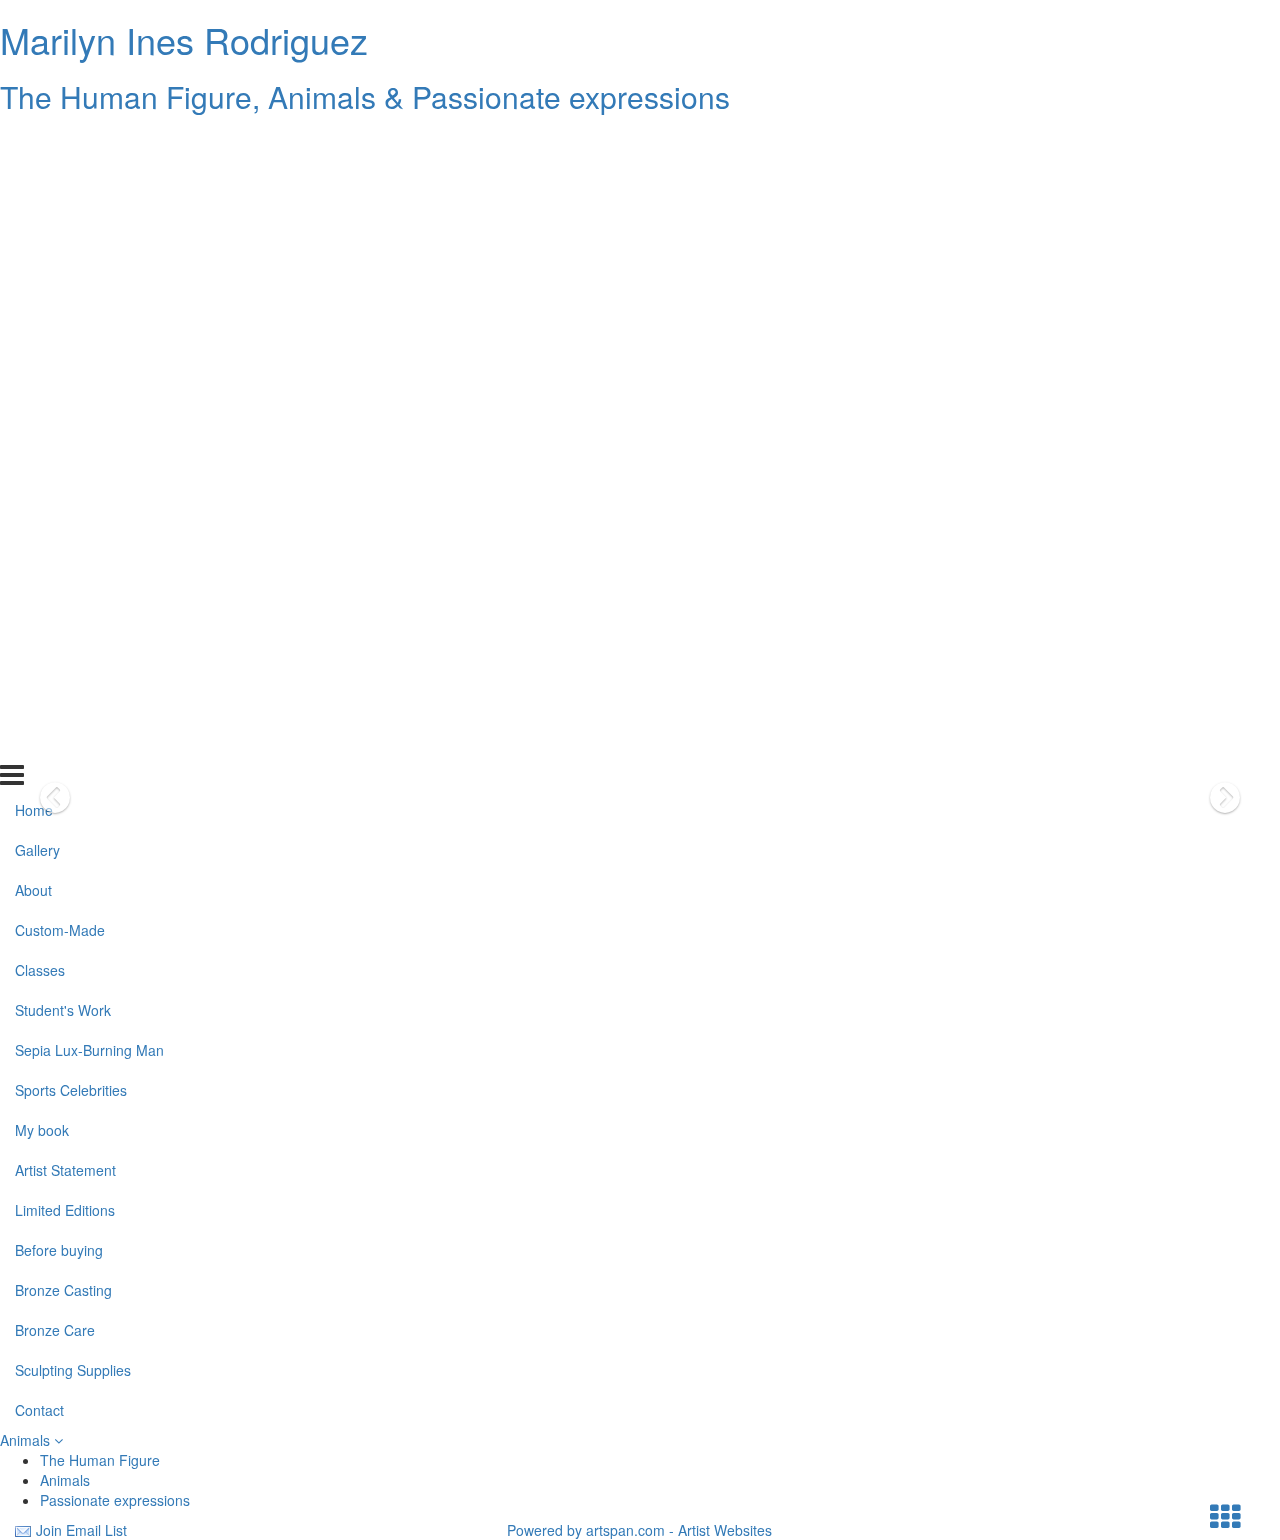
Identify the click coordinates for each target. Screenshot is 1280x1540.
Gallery (37, 183)
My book (42, 462)
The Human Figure (100, 1460)
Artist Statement (65, 502)
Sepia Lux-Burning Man (89, 383)
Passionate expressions (115, 1500)
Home (34, 143)
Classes (40, 303)
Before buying (59, 582)
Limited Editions (65, 542)
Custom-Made (60, 263)
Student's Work (63, 343)
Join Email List (81, 1530)
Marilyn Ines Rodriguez (184, 39)
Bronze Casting (63, 622)
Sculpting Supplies (73, 702)
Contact (39, 742)
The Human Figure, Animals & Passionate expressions (365, 96)
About (33, 223)
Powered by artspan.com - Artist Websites (639, 1530)
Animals (27, 1440)
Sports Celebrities (71, 422)
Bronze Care (55, 662)
